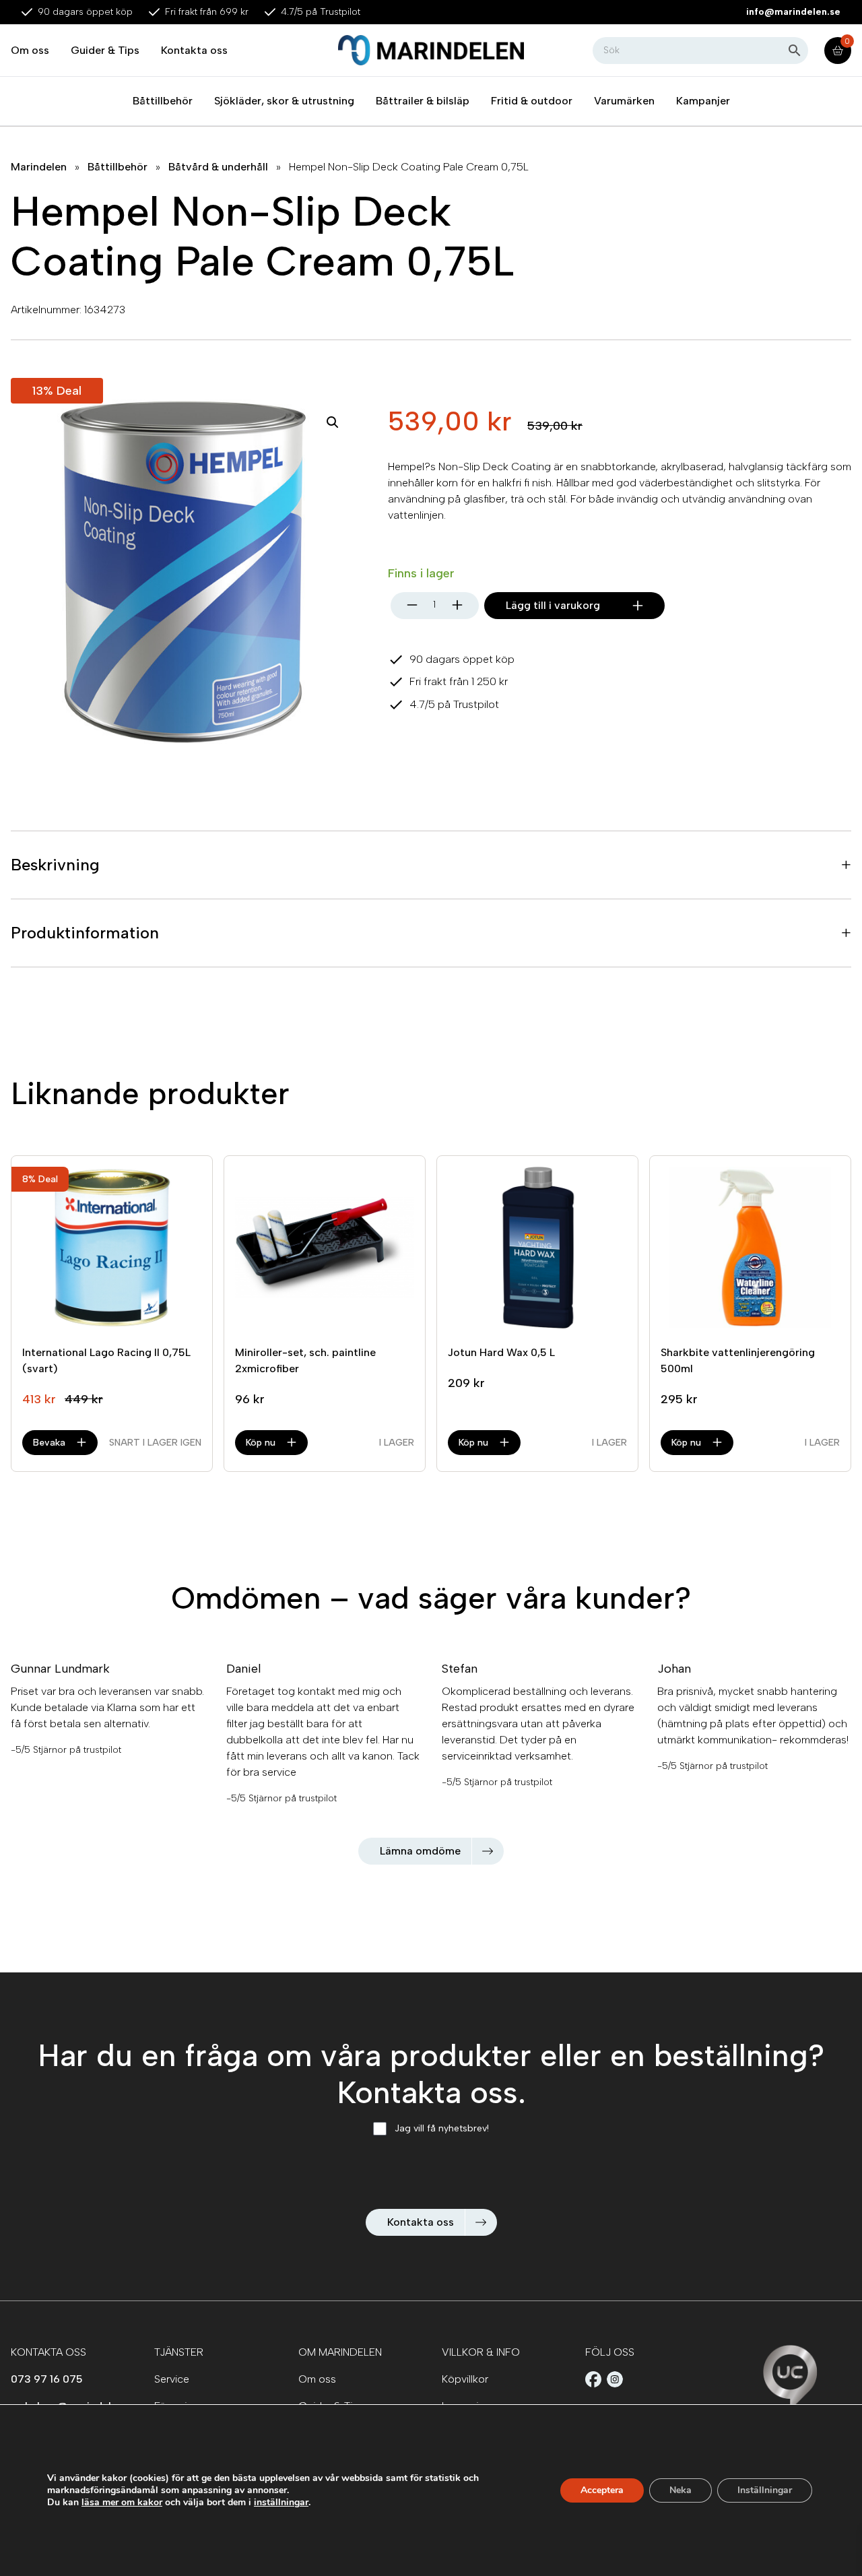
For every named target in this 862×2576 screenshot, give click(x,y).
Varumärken (624, 101)
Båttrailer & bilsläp (423, 101)
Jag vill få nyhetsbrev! (442, 2128)
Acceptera (602, 2490)
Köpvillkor (465, 2379)
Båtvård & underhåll (218, 167)
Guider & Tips (105, 50)
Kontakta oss (194, 50)
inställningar (281, 2503)
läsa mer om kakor (122, 2502)
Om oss (30, 50)
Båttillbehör (163, 101)
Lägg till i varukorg (553, 605)
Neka (681, 2490)
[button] (333, 422)
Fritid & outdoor (532, 101)
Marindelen (39, 167)
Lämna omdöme (420, 1851)
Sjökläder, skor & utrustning (284, 101)
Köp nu (261, 1443)
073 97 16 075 (47, 2379)
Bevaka (49, 1443)
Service (172, 2379)
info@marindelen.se (793, 12)
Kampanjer (703, 101)
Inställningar (765, 2490)
